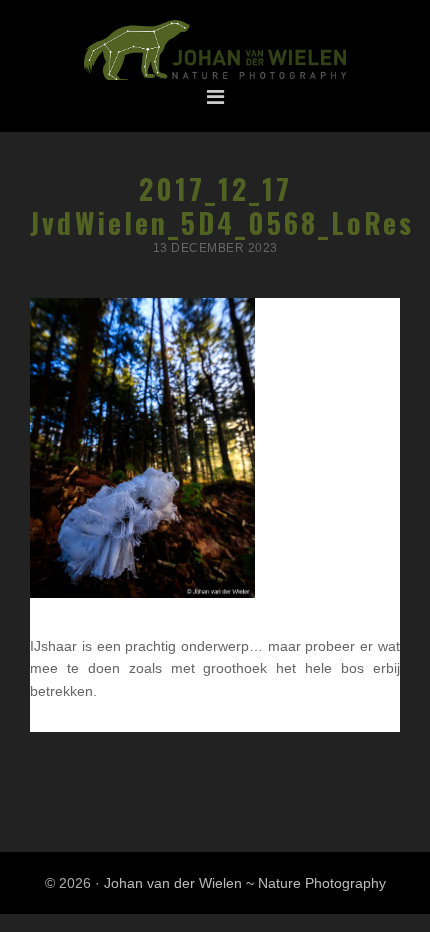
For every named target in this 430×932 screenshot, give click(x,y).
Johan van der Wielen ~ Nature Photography (215, 51)
